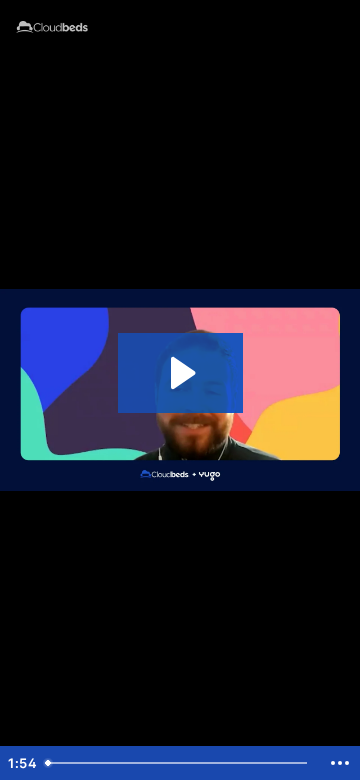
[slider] (179, 763)
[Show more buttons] (340, 763)
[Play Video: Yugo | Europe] (180, 373)
